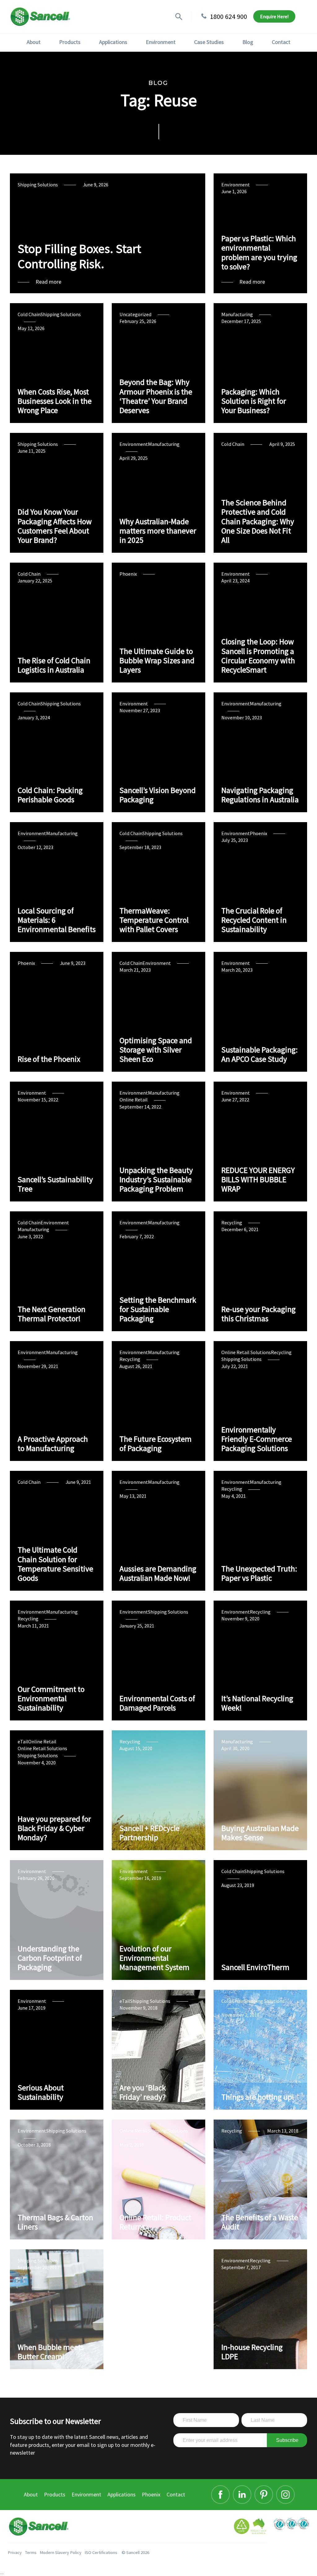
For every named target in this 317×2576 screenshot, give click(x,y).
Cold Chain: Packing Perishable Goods (50, 795)
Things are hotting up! (258, 2097)
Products (70, 42)
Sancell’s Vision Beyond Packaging (158, 795)
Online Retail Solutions (246, 1352)
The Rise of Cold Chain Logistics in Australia (54, 665)
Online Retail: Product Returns (155, 2222)
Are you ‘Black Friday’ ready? (143, 2092)
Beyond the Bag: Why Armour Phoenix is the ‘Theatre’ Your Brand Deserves (156, 396)
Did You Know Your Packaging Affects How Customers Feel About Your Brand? (55, 526)
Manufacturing (237, 314)
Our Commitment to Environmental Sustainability (51, 1699)
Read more (48, 282)
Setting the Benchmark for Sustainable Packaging (158, 1309)
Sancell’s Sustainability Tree (55, 1184)
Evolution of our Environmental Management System (154, 1958)
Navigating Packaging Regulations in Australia (260, 795)
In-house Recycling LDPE (252, 2352)
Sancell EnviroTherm (255, 1967)
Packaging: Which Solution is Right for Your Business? (254, 401)
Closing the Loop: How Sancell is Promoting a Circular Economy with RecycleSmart (258, 656)
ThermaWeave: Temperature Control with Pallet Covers (154, 920)
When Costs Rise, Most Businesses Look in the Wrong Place (55, 401)
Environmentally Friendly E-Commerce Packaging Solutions (257, 1439)
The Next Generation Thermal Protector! (52, 1314)
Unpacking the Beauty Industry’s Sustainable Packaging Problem (156, 1180)
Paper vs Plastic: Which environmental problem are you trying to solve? (259, 253)
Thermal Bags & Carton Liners (55, 2222)
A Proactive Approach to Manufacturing (53, 1444)
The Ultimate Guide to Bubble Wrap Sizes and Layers (157, 661)
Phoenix (128, 574)
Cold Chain (29, 314)
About (34, 42)
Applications (113, 42)
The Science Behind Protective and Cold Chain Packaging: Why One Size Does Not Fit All (258, 521)
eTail (23, 1741)
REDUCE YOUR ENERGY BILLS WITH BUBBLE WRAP (258, 1180)
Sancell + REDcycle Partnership (150, 1833)
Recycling (232, 1223)
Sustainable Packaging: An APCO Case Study (260, 1054)
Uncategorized (135, 314)
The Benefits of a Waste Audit (260, 2222)
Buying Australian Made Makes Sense (260, 1833)
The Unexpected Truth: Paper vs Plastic (259, 1573)
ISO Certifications (101, 2552)
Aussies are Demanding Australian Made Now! (158, 1573)
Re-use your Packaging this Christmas (258, 1314)
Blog (248, 42)
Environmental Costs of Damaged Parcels (157, 1703)
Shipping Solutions (38, 185)
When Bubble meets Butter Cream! (51, 2352)
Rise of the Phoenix (49, 1059)
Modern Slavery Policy (61, 2552)
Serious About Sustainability (41, 2092)
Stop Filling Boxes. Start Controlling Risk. (79, 256)
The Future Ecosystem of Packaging (156, 1444)
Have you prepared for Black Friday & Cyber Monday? (54, 1828)
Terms (31, 2552)
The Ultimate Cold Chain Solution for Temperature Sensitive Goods (55, 1564)
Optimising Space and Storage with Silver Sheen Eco (156, 1050)
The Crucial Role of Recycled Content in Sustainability (254, 920)
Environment (161, 42)
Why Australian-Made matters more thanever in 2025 (158, 531)
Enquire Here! (274, 16)
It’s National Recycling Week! (257, 1703)
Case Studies (209, 42)
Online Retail (134, 1100)
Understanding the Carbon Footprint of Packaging (50, 1958)
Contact (281, 42)
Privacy (15, 2552)
